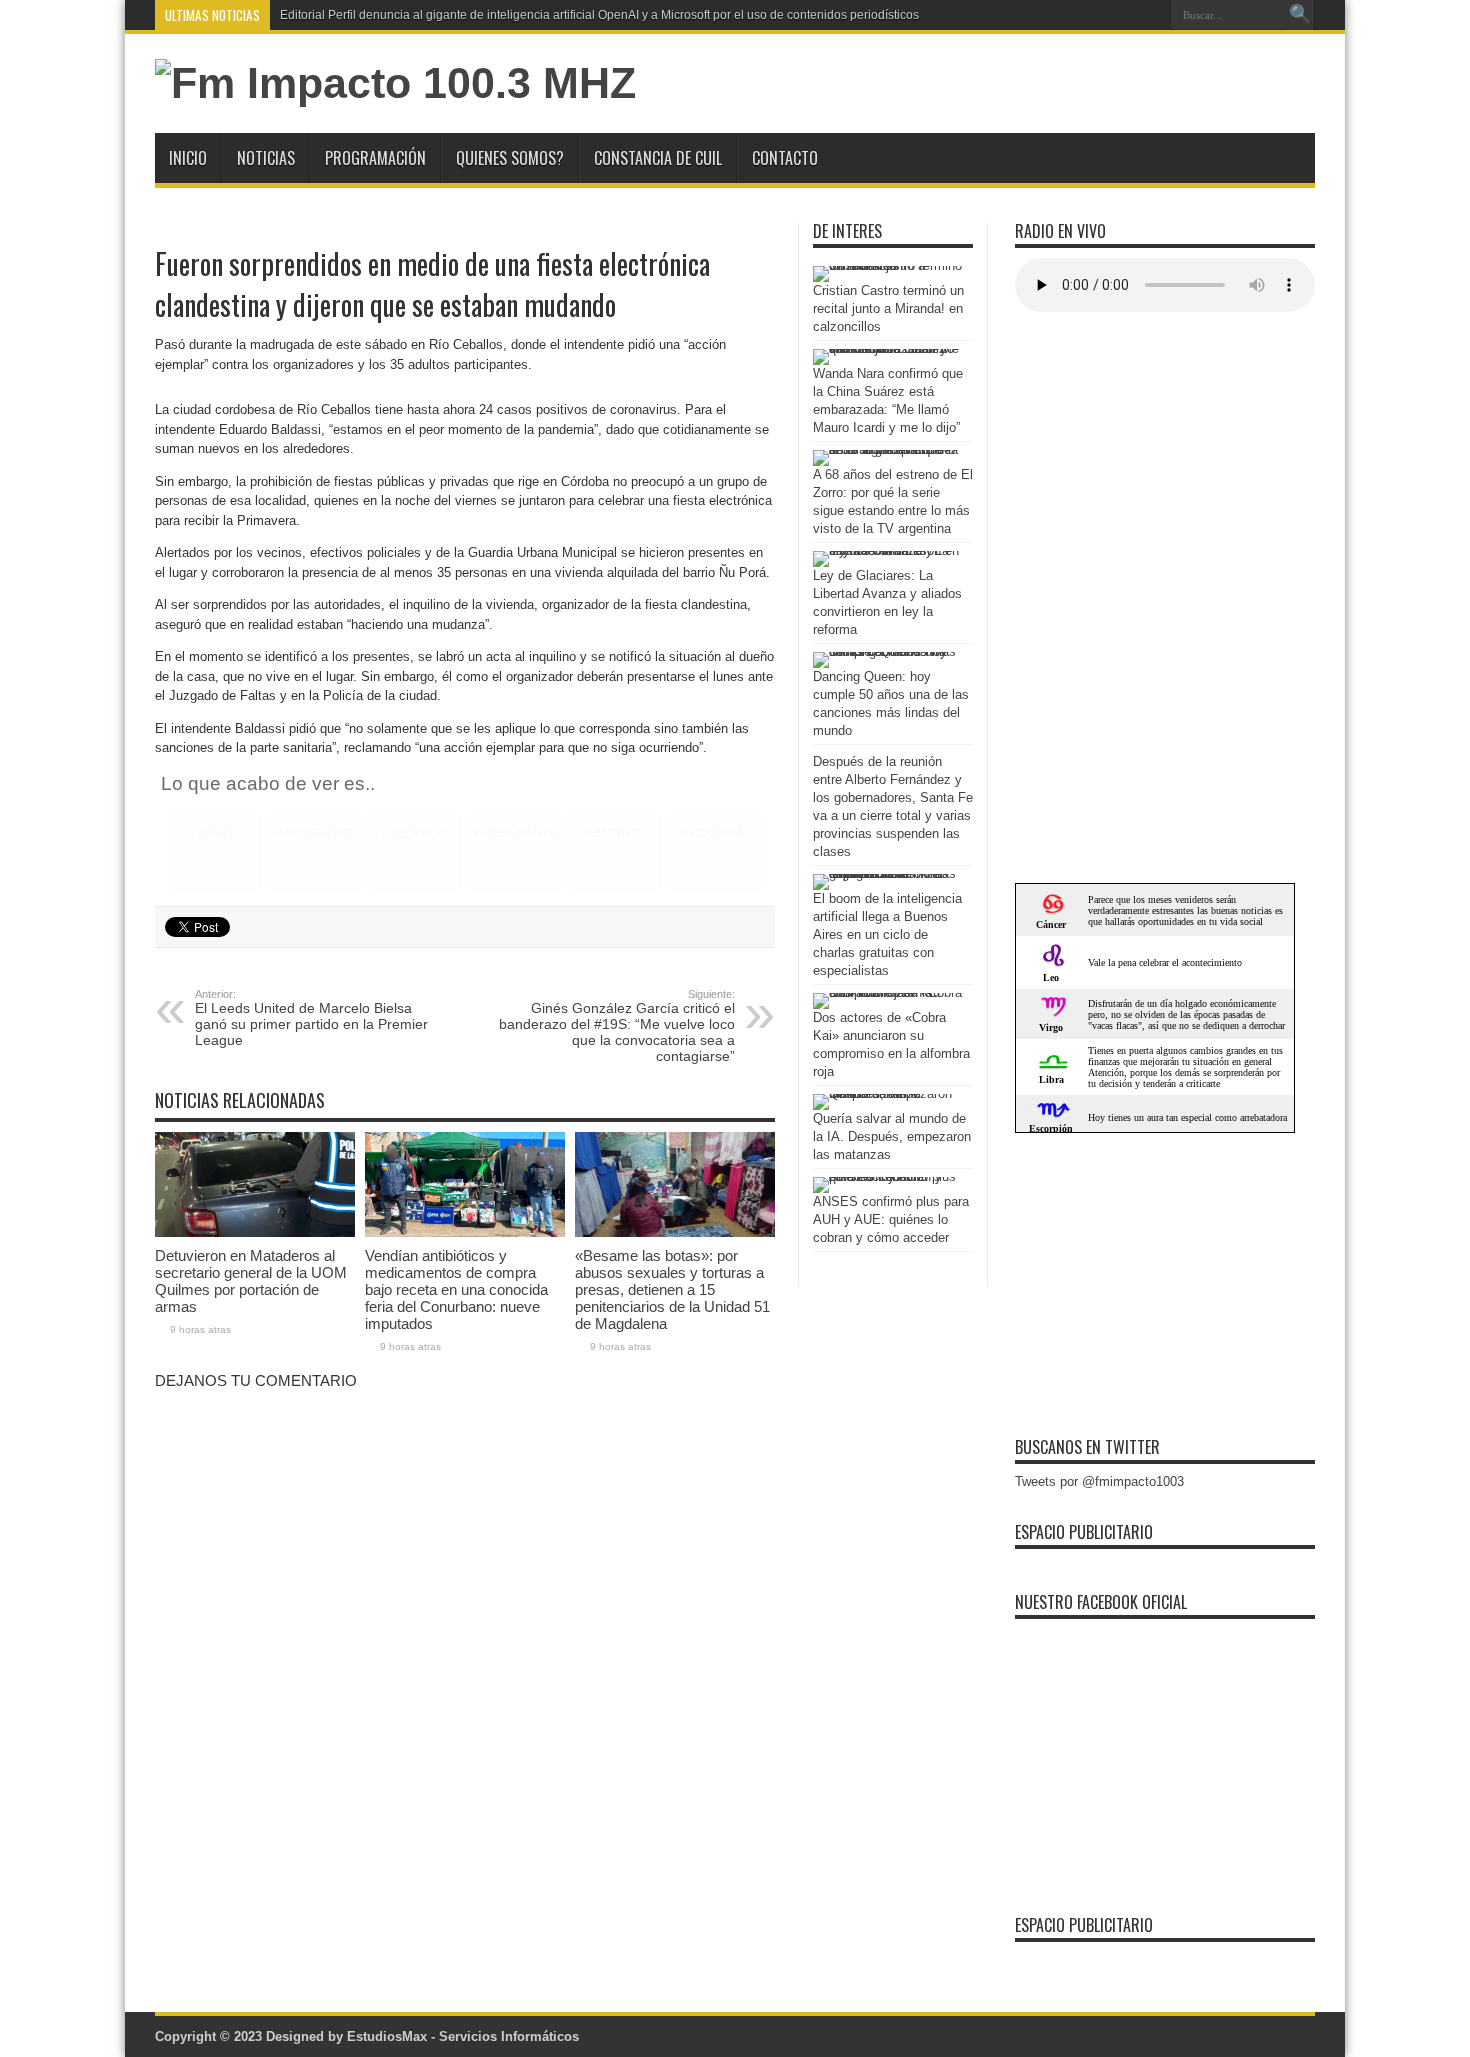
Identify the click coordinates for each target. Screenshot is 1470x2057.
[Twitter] (1148, 15)
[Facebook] (1124, 15)
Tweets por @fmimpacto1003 (1099, 1481)
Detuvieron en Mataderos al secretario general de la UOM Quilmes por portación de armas (251, 1281)
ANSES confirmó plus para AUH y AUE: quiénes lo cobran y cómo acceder (891, 1219)
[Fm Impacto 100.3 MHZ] (395, 83)
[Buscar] (1300, 15)
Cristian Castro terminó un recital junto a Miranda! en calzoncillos (888, 308)
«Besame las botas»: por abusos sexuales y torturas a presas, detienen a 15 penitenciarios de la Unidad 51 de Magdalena (672, 1289)
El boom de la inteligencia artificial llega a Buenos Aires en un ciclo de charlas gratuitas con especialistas (887, 934)
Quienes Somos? (510, 158)
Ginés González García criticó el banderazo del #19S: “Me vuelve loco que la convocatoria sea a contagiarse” (617, 1026)
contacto (785, 158)
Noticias (266, 158)
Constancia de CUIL (658, 158)
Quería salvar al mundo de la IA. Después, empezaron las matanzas (892, 1136)
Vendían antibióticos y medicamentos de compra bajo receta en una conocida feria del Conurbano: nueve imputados (456, 1289)
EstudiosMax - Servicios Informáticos (463, 2036)
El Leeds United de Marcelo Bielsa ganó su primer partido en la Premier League (311, 1018)
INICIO (188, 158)
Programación (375, 158)
